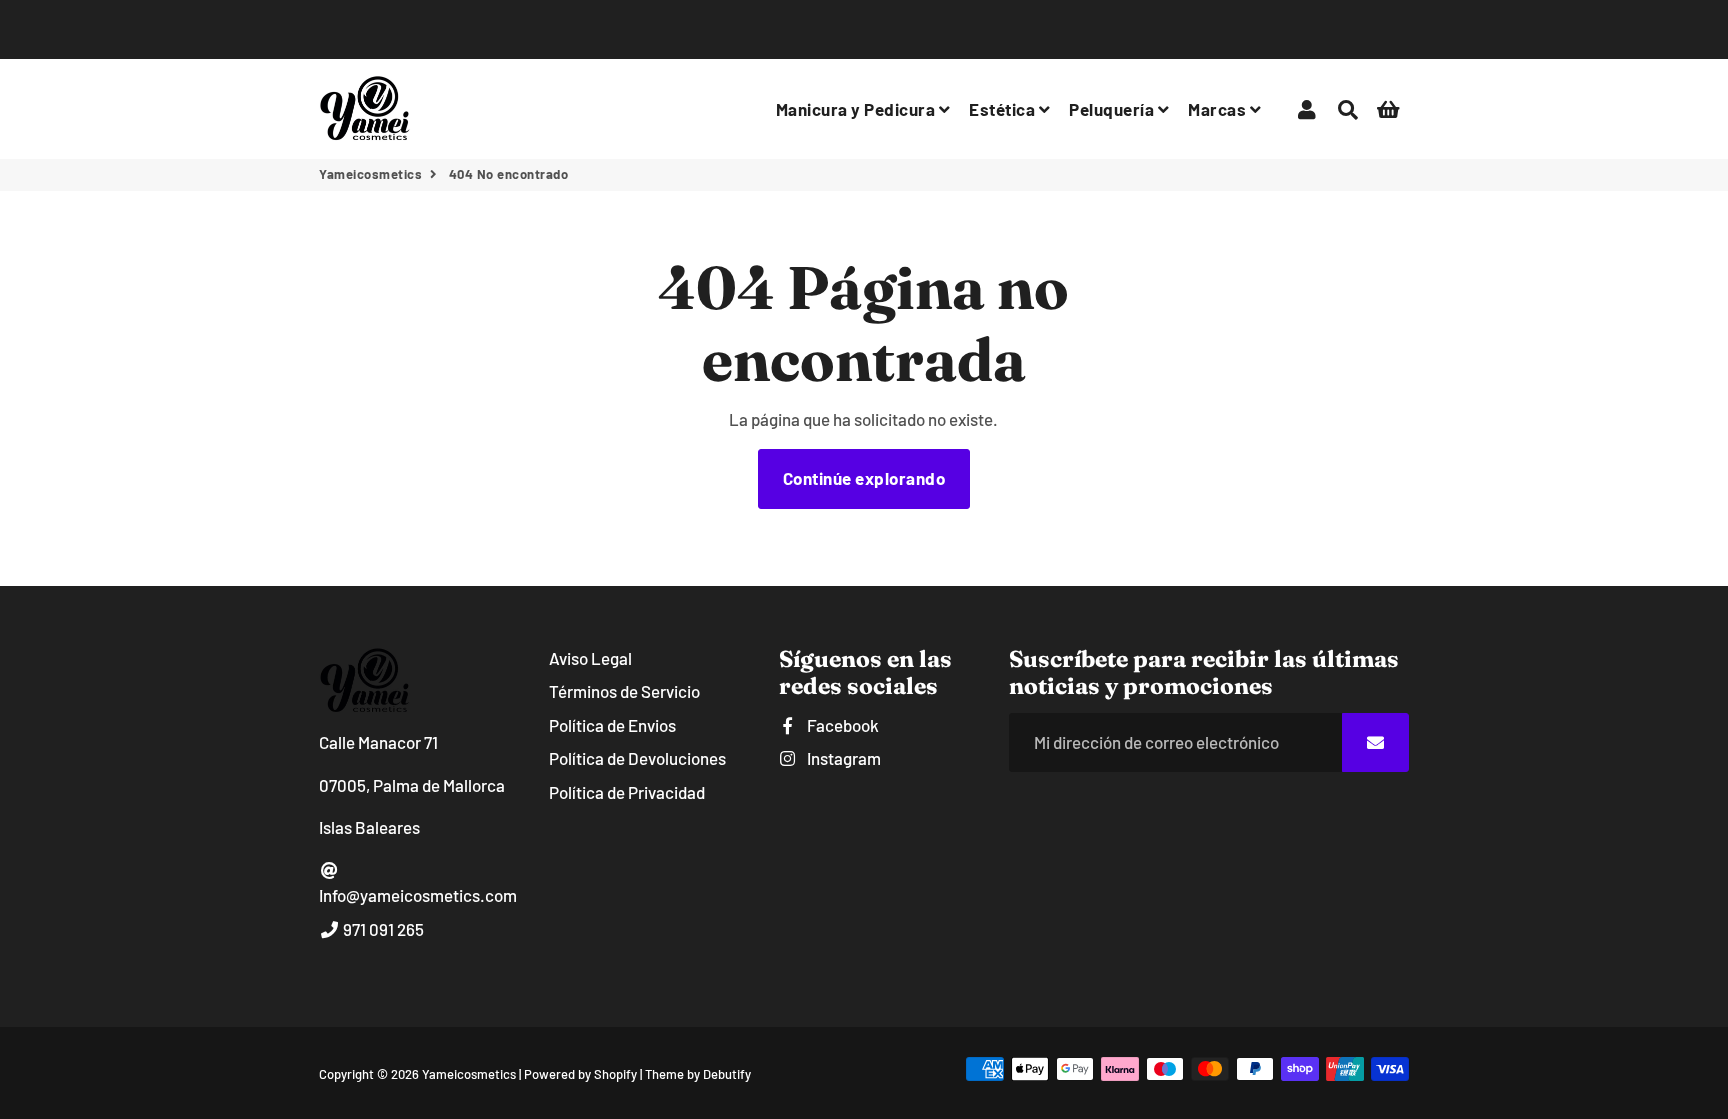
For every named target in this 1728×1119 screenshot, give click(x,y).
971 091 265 (382, 929)
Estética (1004, 109)
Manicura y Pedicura (857, 109)
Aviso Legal (590, 658)
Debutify (727, 1074)
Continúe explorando (864, 478)
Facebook (841, 725)
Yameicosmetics (370, 174)
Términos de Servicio (624, 691)
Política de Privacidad (627, 792)
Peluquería (1113, 109)
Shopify (615, 1074)
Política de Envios (612, 725)
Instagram (842, 758)
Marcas (1219, 109)
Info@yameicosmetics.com (418, 895)
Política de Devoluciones (637, 758)
